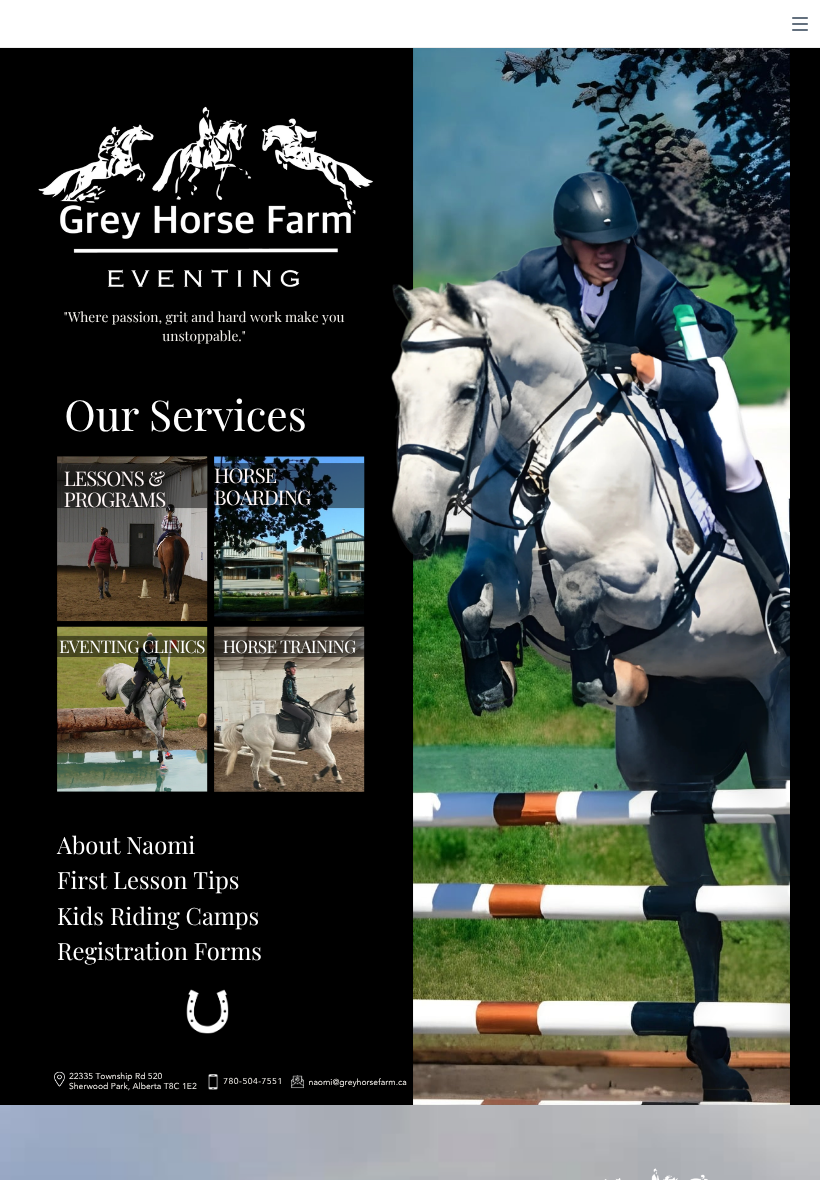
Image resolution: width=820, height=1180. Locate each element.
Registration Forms (159, 950)
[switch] (800, 24)
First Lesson (122, 879)
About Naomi (126, 844)
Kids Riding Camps (158, 915)
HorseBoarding (262, 486)
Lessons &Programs (115, 488)
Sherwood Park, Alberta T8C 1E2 (133, 1086)
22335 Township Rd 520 (115, 1076)
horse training (289, 645)
